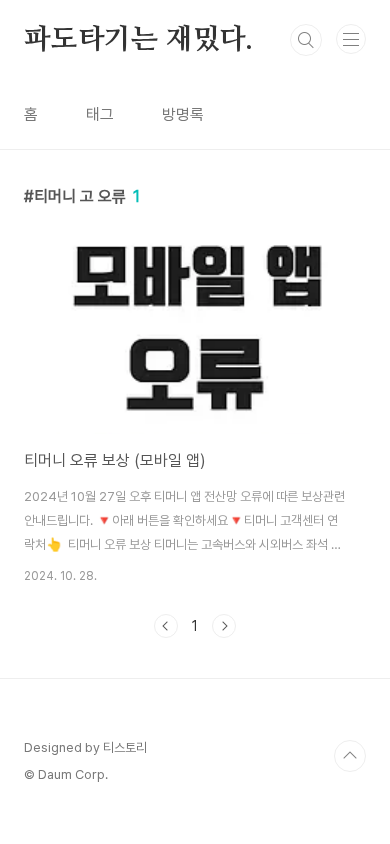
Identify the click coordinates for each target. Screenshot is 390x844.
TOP (350, 756)
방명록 (183, 114)
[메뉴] (351, 39)
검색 (306, 40)
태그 (100, 114)
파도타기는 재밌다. (138, 40)
